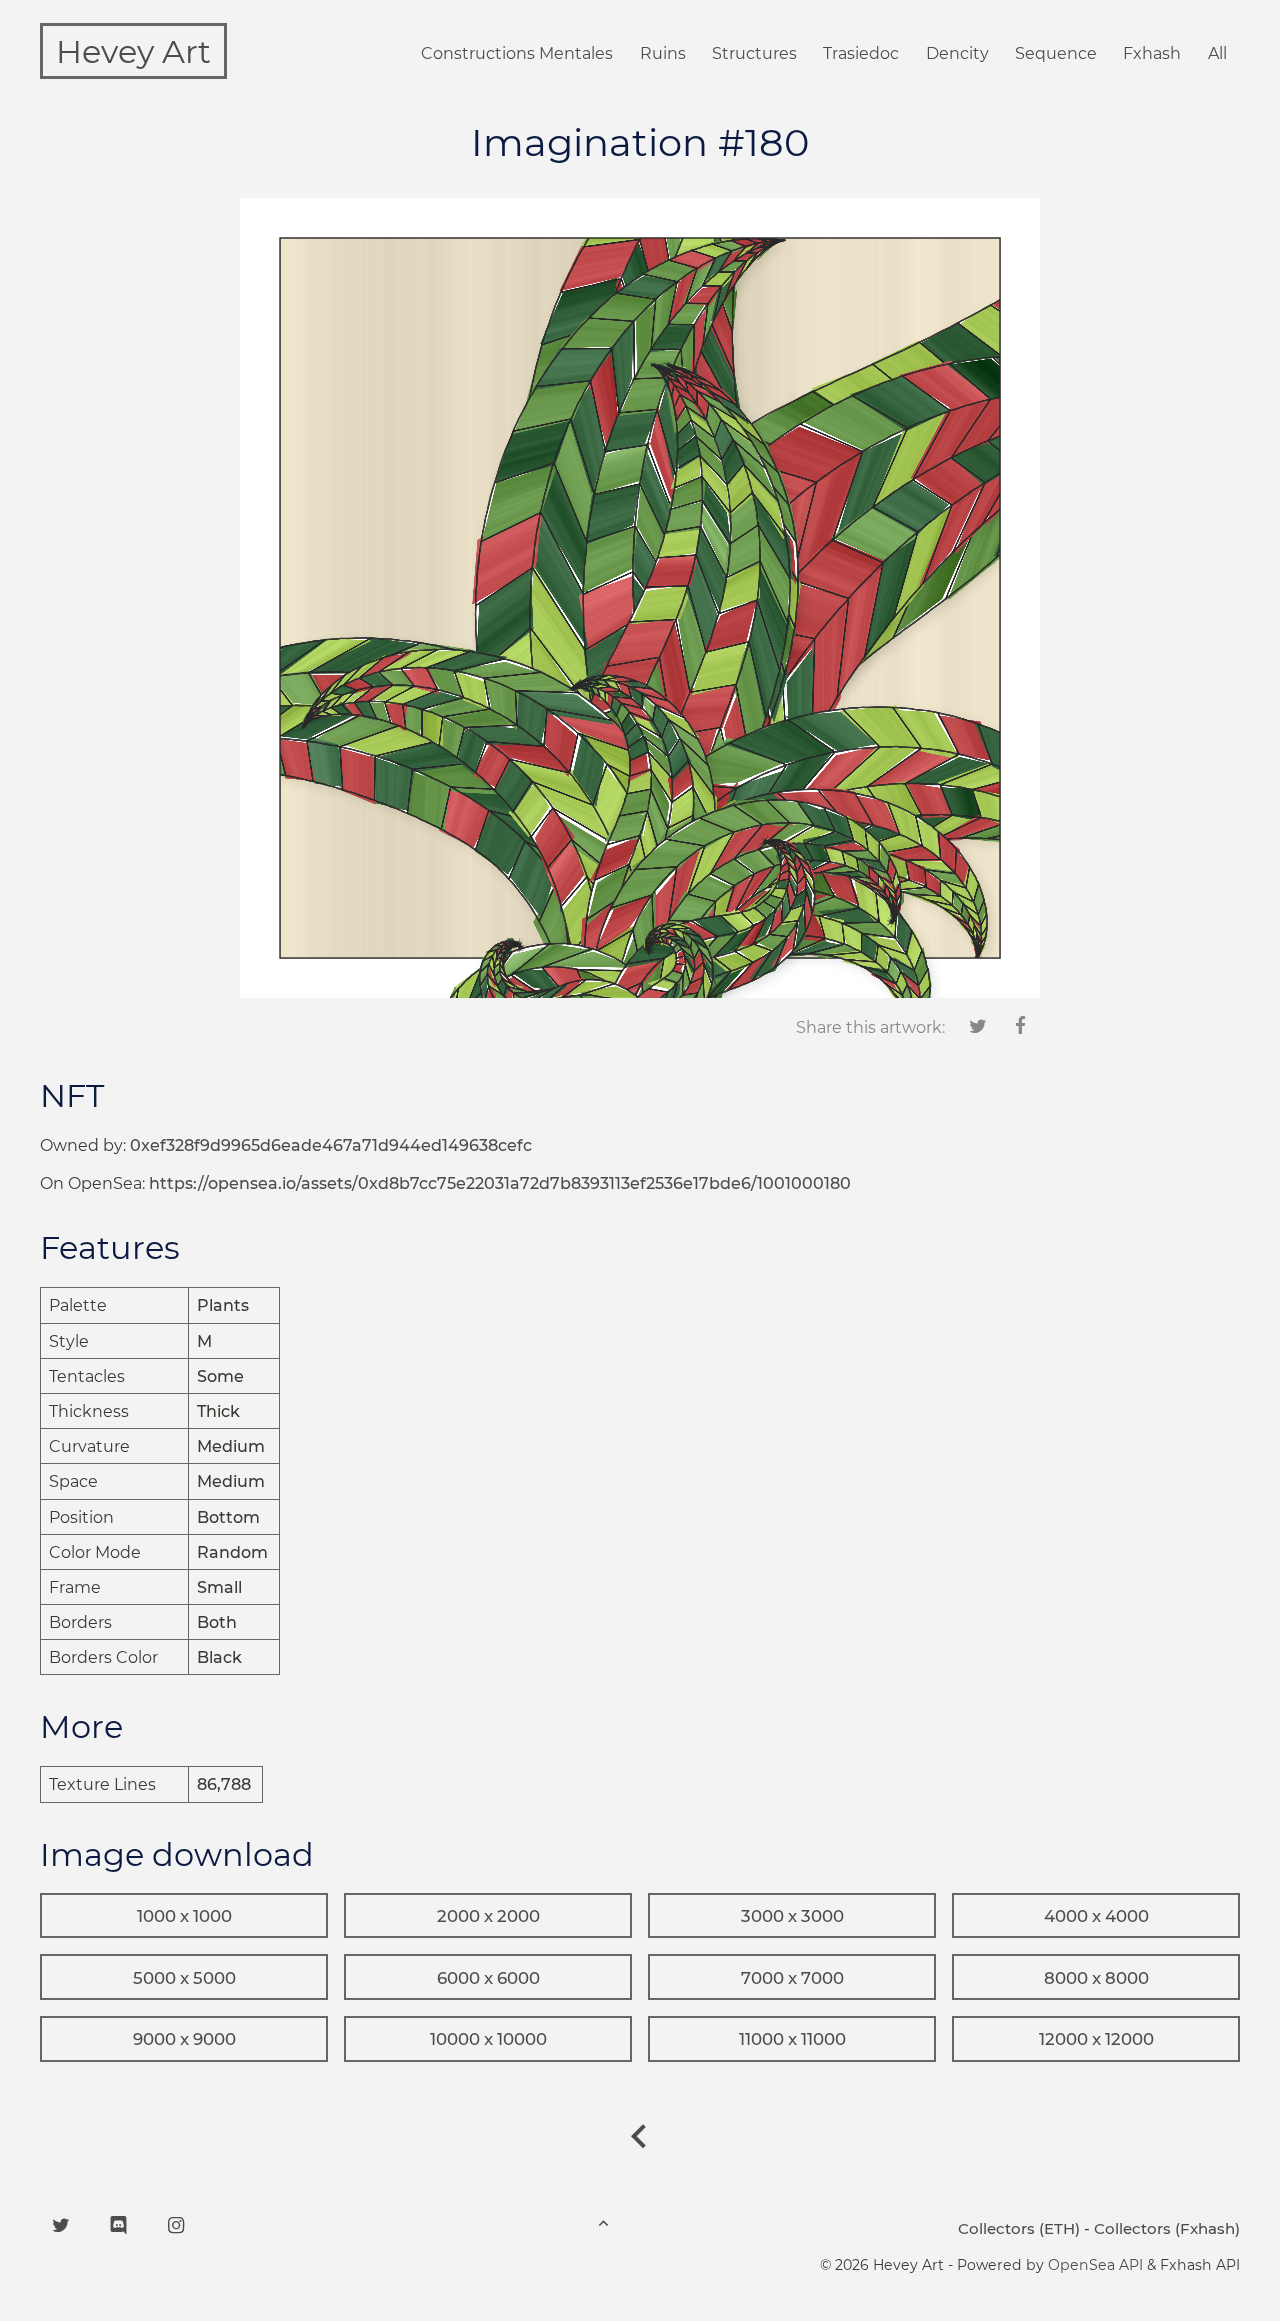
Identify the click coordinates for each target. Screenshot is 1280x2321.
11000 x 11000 (792, 2039)
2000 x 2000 (488, 1916)
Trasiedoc (861, 53)
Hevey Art (133, 51)
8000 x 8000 (1096, 1978)
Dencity (957, 53)
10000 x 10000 (488, 2039)
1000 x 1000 (184, 1916)
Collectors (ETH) (1019, 2228)
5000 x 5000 (184, 1978)
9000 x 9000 (184, 2039)
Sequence (1056, 53)
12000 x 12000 (1096, 2039)
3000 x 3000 (792, 1916)
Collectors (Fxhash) (1167, 2228)
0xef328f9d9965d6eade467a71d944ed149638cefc (331, 1145)
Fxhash (1152, 53)
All (1217, 53)
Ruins (663, 53)
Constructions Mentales (517, 53)
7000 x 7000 (792, 1978)
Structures (754, 53)
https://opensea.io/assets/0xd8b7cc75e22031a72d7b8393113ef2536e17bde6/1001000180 (500, 1183)
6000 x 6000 (488, 1978)
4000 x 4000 (1096, 1916)
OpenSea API (1095, 2265)
